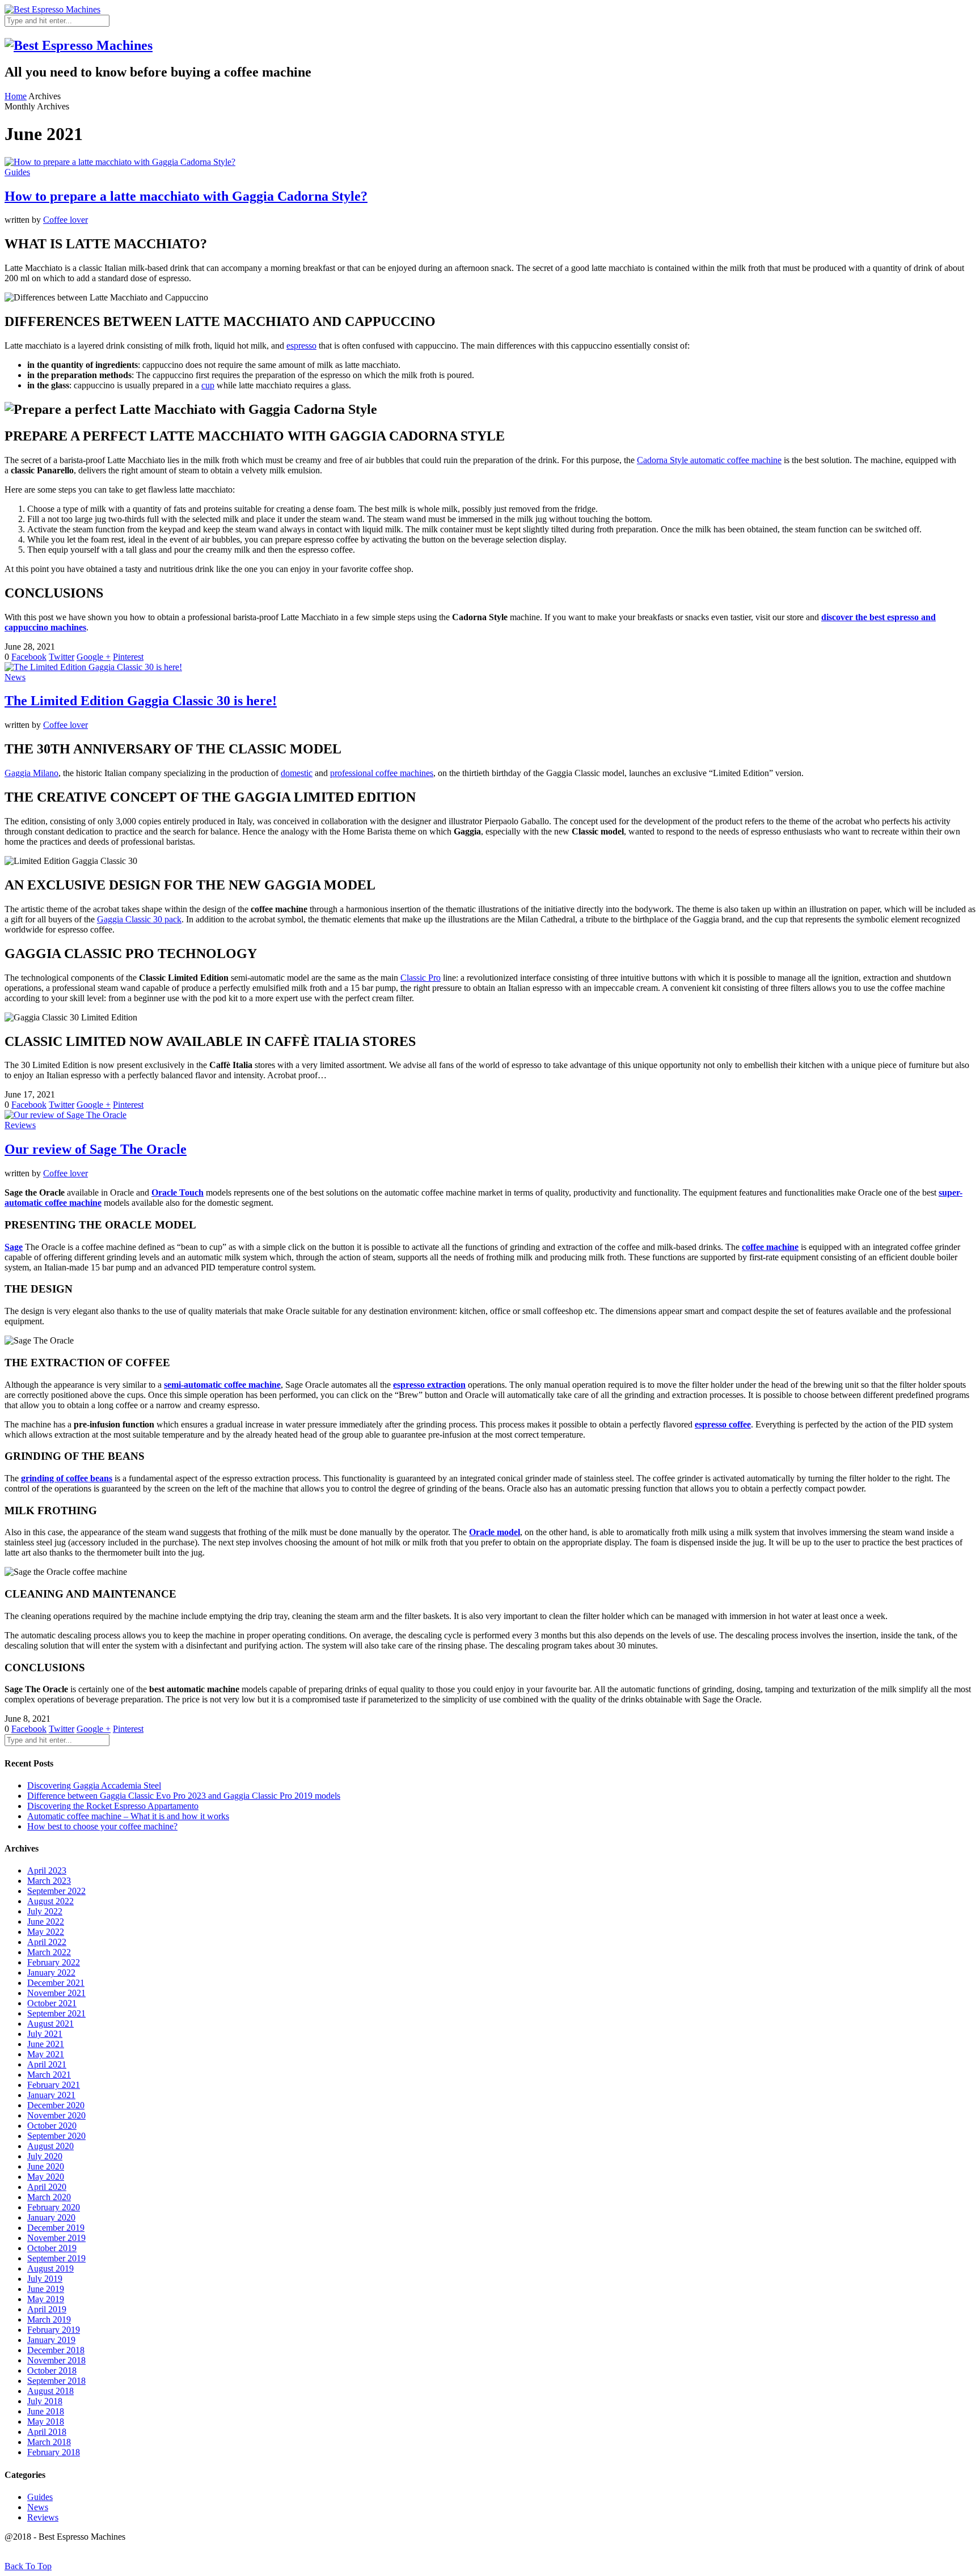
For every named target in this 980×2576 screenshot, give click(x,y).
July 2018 (45, 2401)
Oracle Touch (178, 1192)
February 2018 (54, 2452)
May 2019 (46, 2299)
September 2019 (56, 2258)
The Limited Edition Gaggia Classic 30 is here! (141, 701)
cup (208, 385)
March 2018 (49, 2442)
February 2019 (54, 2330)
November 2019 (56, 2238)
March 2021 (49, 2075)
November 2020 (56, 2115)
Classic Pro (421, 978)
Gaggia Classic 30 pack (139, 919)
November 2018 (56, 2360)
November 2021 (56, 1993)
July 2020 (45, 2156)
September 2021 (56, 2013)
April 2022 (47, 1942)
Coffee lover (66, 220)
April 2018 (47, 2432)
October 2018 (52, 2370)
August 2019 (50, 2268)
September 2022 (56, 1891)
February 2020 (54, 2207)
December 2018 (56, 2350)
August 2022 (50, 1901)
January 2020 (51, 2217)
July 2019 (45, 2279)
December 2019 (56, 2228)
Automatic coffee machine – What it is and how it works (128, 1816)
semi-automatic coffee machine (222, 1385)
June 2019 (46, 2289)
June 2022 (46, 1922)
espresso (301, 346)
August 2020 (50, 2146)
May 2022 (46, 1932)
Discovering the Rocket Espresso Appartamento (113, 1806)
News (15, 677)
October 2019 (52, 2248)
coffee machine (770, 1247)
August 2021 (50, 2024)
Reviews (20, 1125)
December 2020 (56, 2105)
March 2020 (49, 2197)
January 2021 (51, 2095)
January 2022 (51, 1973)
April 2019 (47, 2309)
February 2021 (54, 2085)
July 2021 (45, 2034)
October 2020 (52, 2126)
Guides (17, 172)
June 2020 (46, 2166)
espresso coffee (723, 1424)
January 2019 (51, 2340)
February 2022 (54, 1962)
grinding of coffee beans (67, 1478)
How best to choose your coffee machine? (102, 1826)
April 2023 (47, 1870)
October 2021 (52, 2003)
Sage (14, 1247)
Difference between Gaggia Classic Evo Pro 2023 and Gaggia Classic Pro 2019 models (184, 1796)
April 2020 (47, 2187)
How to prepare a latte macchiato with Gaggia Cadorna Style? (186, 196)
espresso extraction (429, 1385)
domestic (297, 773)
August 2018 (50, 2391)
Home (16, 96)
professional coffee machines (382, 773)
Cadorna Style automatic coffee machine (709, 460)
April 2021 (47, 2064)
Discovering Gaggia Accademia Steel (94, 1785)
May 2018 (46, 2422)
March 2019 (49, 2319)
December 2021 (56, 1983)
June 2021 (46, 2044)
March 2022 (49, 1952)
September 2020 (56, 2136)
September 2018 (56, 2381)
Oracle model (495, 1532)
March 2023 (49, 1881)
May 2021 (46, 2054)
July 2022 (45, 1911)
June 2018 (46, 2411)
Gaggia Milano (31, 773)
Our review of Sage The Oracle (96, 1149)
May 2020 (46, 2177)
